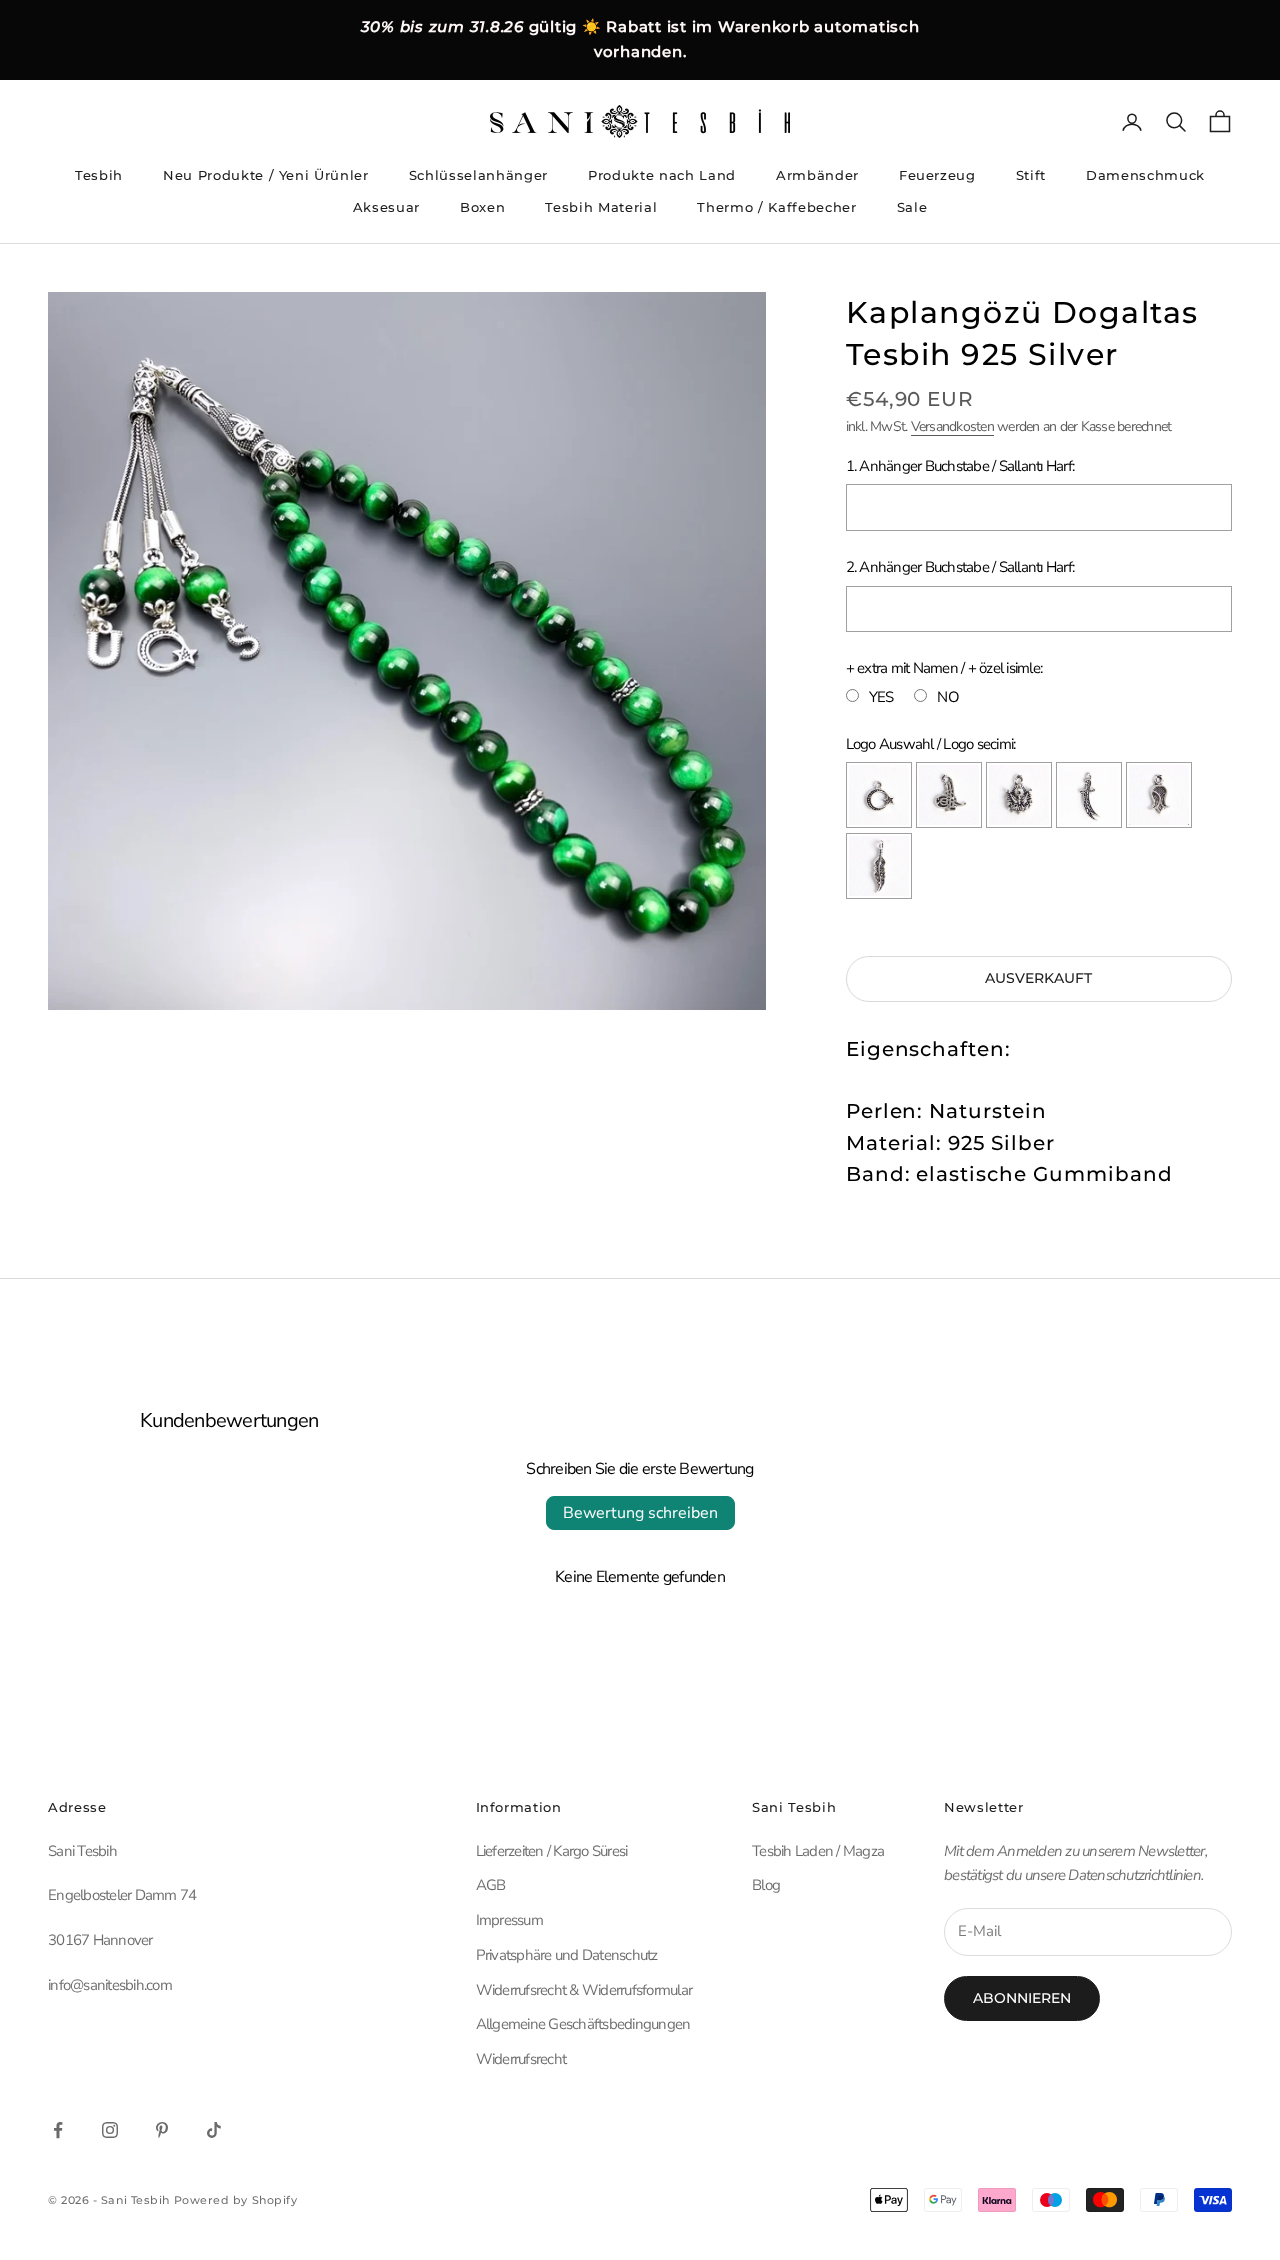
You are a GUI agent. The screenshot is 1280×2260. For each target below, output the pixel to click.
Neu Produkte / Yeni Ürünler (266, 175)
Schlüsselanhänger (478, 175)
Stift (1031, 175)
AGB (491, 1885)
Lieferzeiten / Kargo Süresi (552, 1851)
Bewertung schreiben (640, 1513)
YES (881, 697)
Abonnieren (1022, 1998)
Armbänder (817, 175)
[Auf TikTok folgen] (214, 2130)
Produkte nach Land (662, 175)
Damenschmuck (1145, 175)
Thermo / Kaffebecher (776, 207)
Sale (912, 207)
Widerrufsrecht (521, 2059)
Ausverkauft (1038, 978)
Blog (766, 1885)
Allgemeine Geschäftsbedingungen (583, 2024)
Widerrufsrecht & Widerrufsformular (584, 1990)
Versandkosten (952, 426)
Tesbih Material (601, 207)
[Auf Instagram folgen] (110, 2130)
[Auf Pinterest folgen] (162, 2130)
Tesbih (99, 175)
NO (948, 697)
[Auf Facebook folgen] (58, 2130)
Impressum (509, 1920)
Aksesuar (386, 207)
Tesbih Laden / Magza (818, 1851)
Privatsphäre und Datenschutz (567, 1955)
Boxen (482, 207)
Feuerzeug (937, 175)
